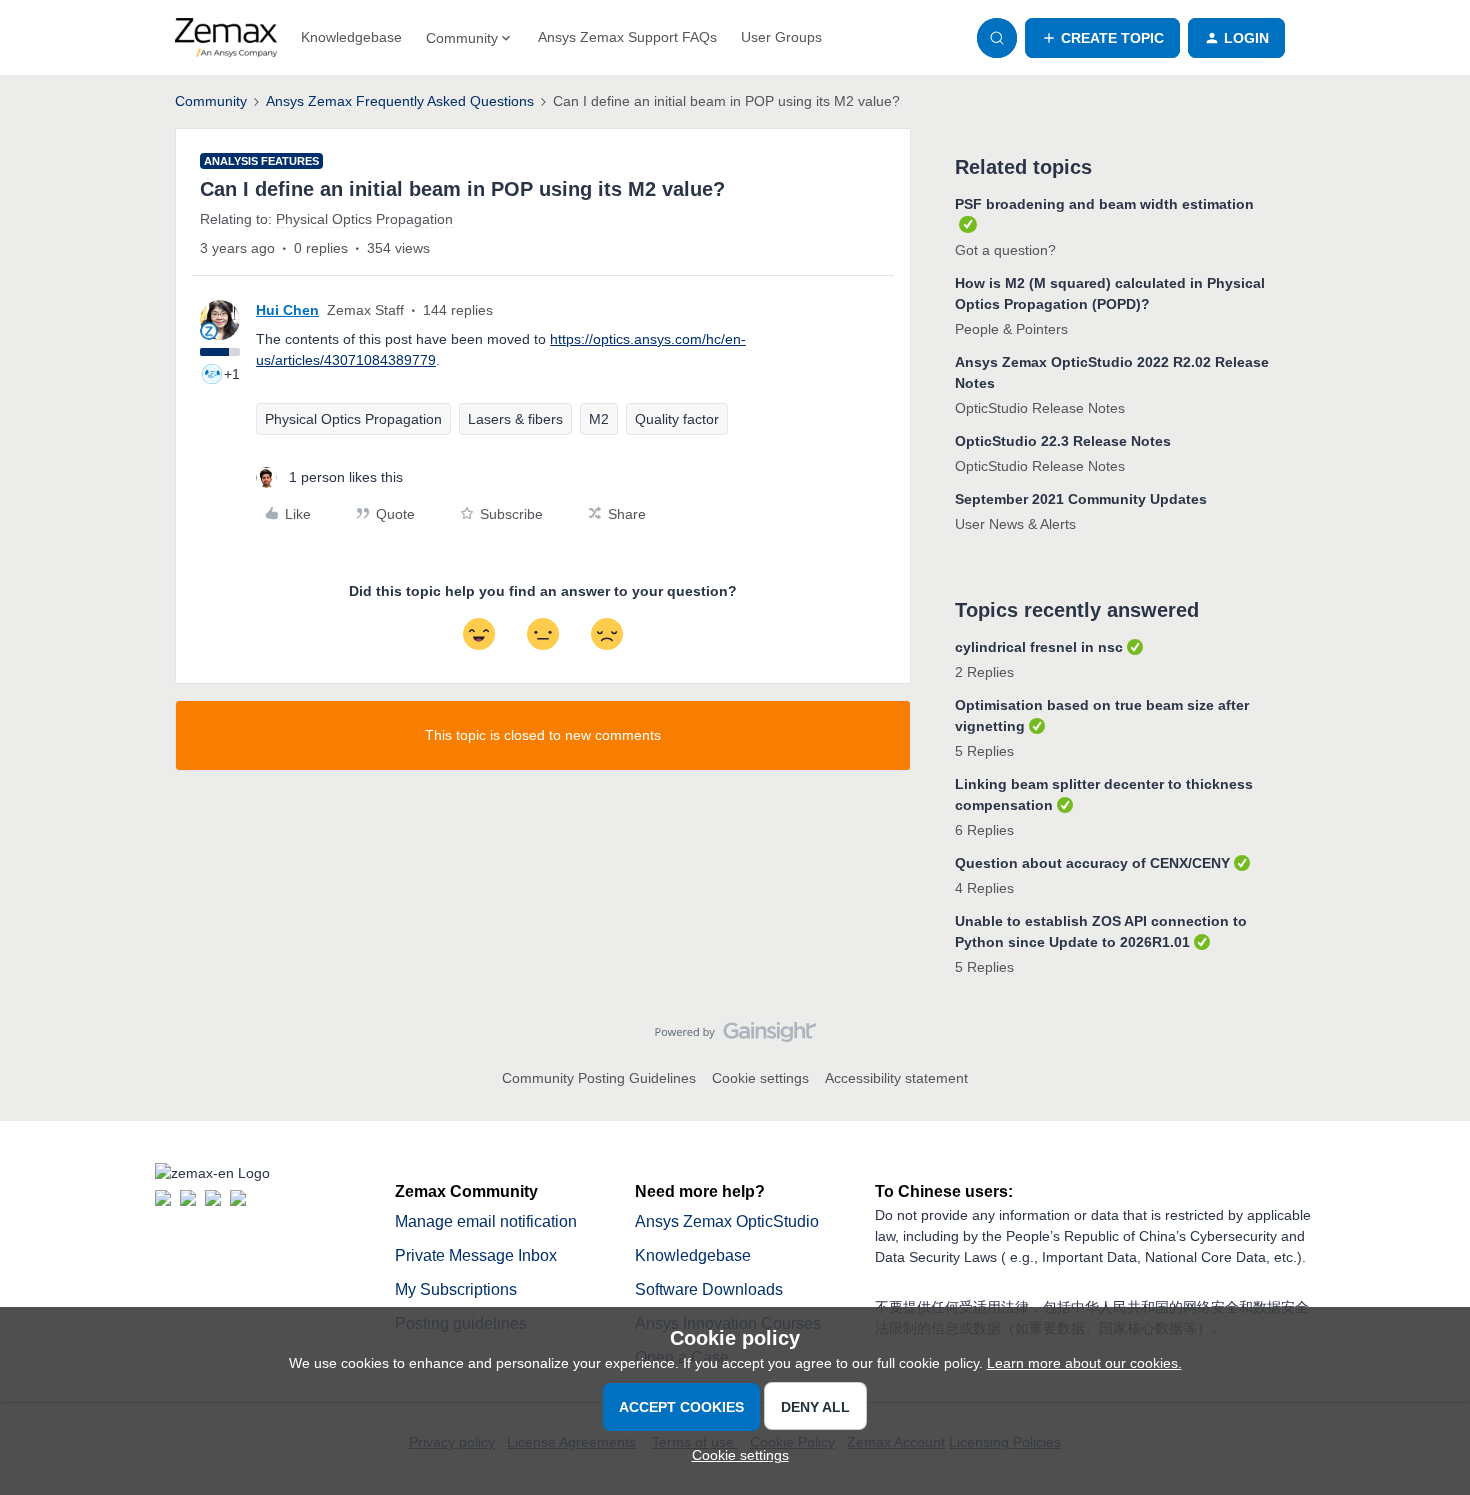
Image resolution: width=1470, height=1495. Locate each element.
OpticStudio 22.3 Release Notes (1063, 441)
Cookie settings (760, 1078)
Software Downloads (709, 1289)
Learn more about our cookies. (1084, 1363)
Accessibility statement (896, 1078)
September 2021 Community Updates (1081, 499)
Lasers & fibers (515, 419)
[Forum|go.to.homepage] (226, 38)
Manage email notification (486, 1221)
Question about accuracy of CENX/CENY (1092, 863)
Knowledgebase (351, 37)
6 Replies (984, 830)
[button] (1102, 38)
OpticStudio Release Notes (1040, 408)
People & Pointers (1011, 329)
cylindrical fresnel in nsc (1039, 647)
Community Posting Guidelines (599, 1078)
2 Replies (984, 672)
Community (211, 101)
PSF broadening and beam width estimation (1104, 204)
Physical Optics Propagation (353, 419)
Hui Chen (287, 310)
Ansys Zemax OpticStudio (727, 1221)
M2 (599, 419)
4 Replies (984, 888)
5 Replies (984, 751)
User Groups (781, 37)
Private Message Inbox (476, 1255)
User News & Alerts (1015, 524)
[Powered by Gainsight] (735, 1037)
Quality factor (677, 419)
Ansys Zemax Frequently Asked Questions (400, 101)
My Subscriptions (456, 1289)
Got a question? (1005, 250)
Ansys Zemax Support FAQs (627, 37)
